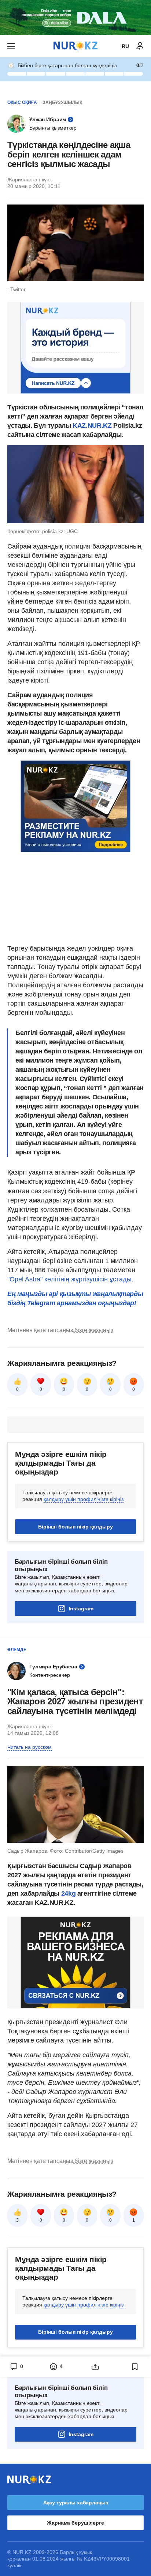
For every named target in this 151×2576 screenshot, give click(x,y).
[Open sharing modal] (95, 2367)
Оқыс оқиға (22, 102)
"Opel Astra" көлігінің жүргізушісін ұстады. (70, 1279)
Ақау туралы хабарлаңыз (76, 2503)
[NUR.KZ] (75, 46)
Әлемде (17, 1650)
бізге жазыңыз (94, 1330)
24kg (69, 1893)
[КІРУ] (140, 46)
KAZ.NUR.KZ (92, 426)
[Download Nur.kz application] (75, 18)
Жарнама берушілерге (75, 2523)
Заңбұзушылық (62, 102)
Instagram (81, 1609)
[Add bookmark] (135, 2367)
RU (125, 46)
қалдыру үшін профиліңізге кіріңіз (84, 1499)
